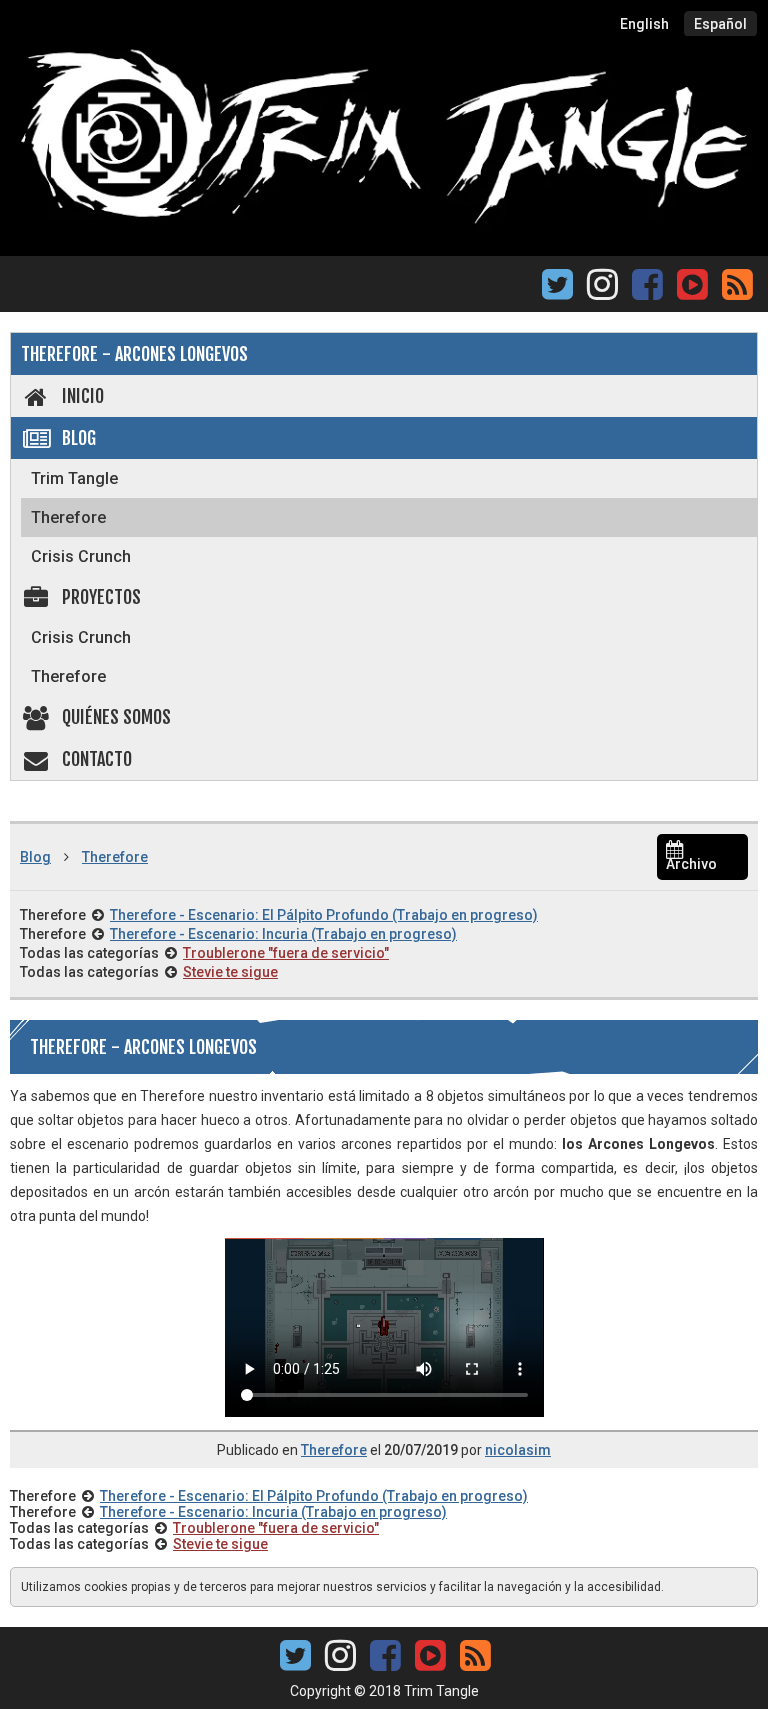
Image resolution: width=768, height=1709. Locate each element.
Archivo (691, 864)
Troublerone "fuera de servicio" (286, 953)
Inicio (83, 396)
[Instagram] (602, 290)
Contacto (97, 759)
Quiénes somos (116, 717)
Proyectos (101, 597)
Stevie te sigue (230, 972)
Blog (79, 438)
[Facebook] (647, 290)
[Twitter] (557, 290)
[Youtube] (692, 282)
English (644, 24)
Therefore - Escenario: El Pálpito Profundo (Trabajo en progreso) (324, 915)
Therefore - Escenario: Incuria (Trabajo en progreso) (283, 934)
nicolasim (518, 1450)
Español (720, 24)
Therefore (68, 517)
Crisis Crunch (81, 556)
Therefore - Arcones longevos (134, 354)
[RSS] (737, 290)
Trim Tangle (74, 478)
